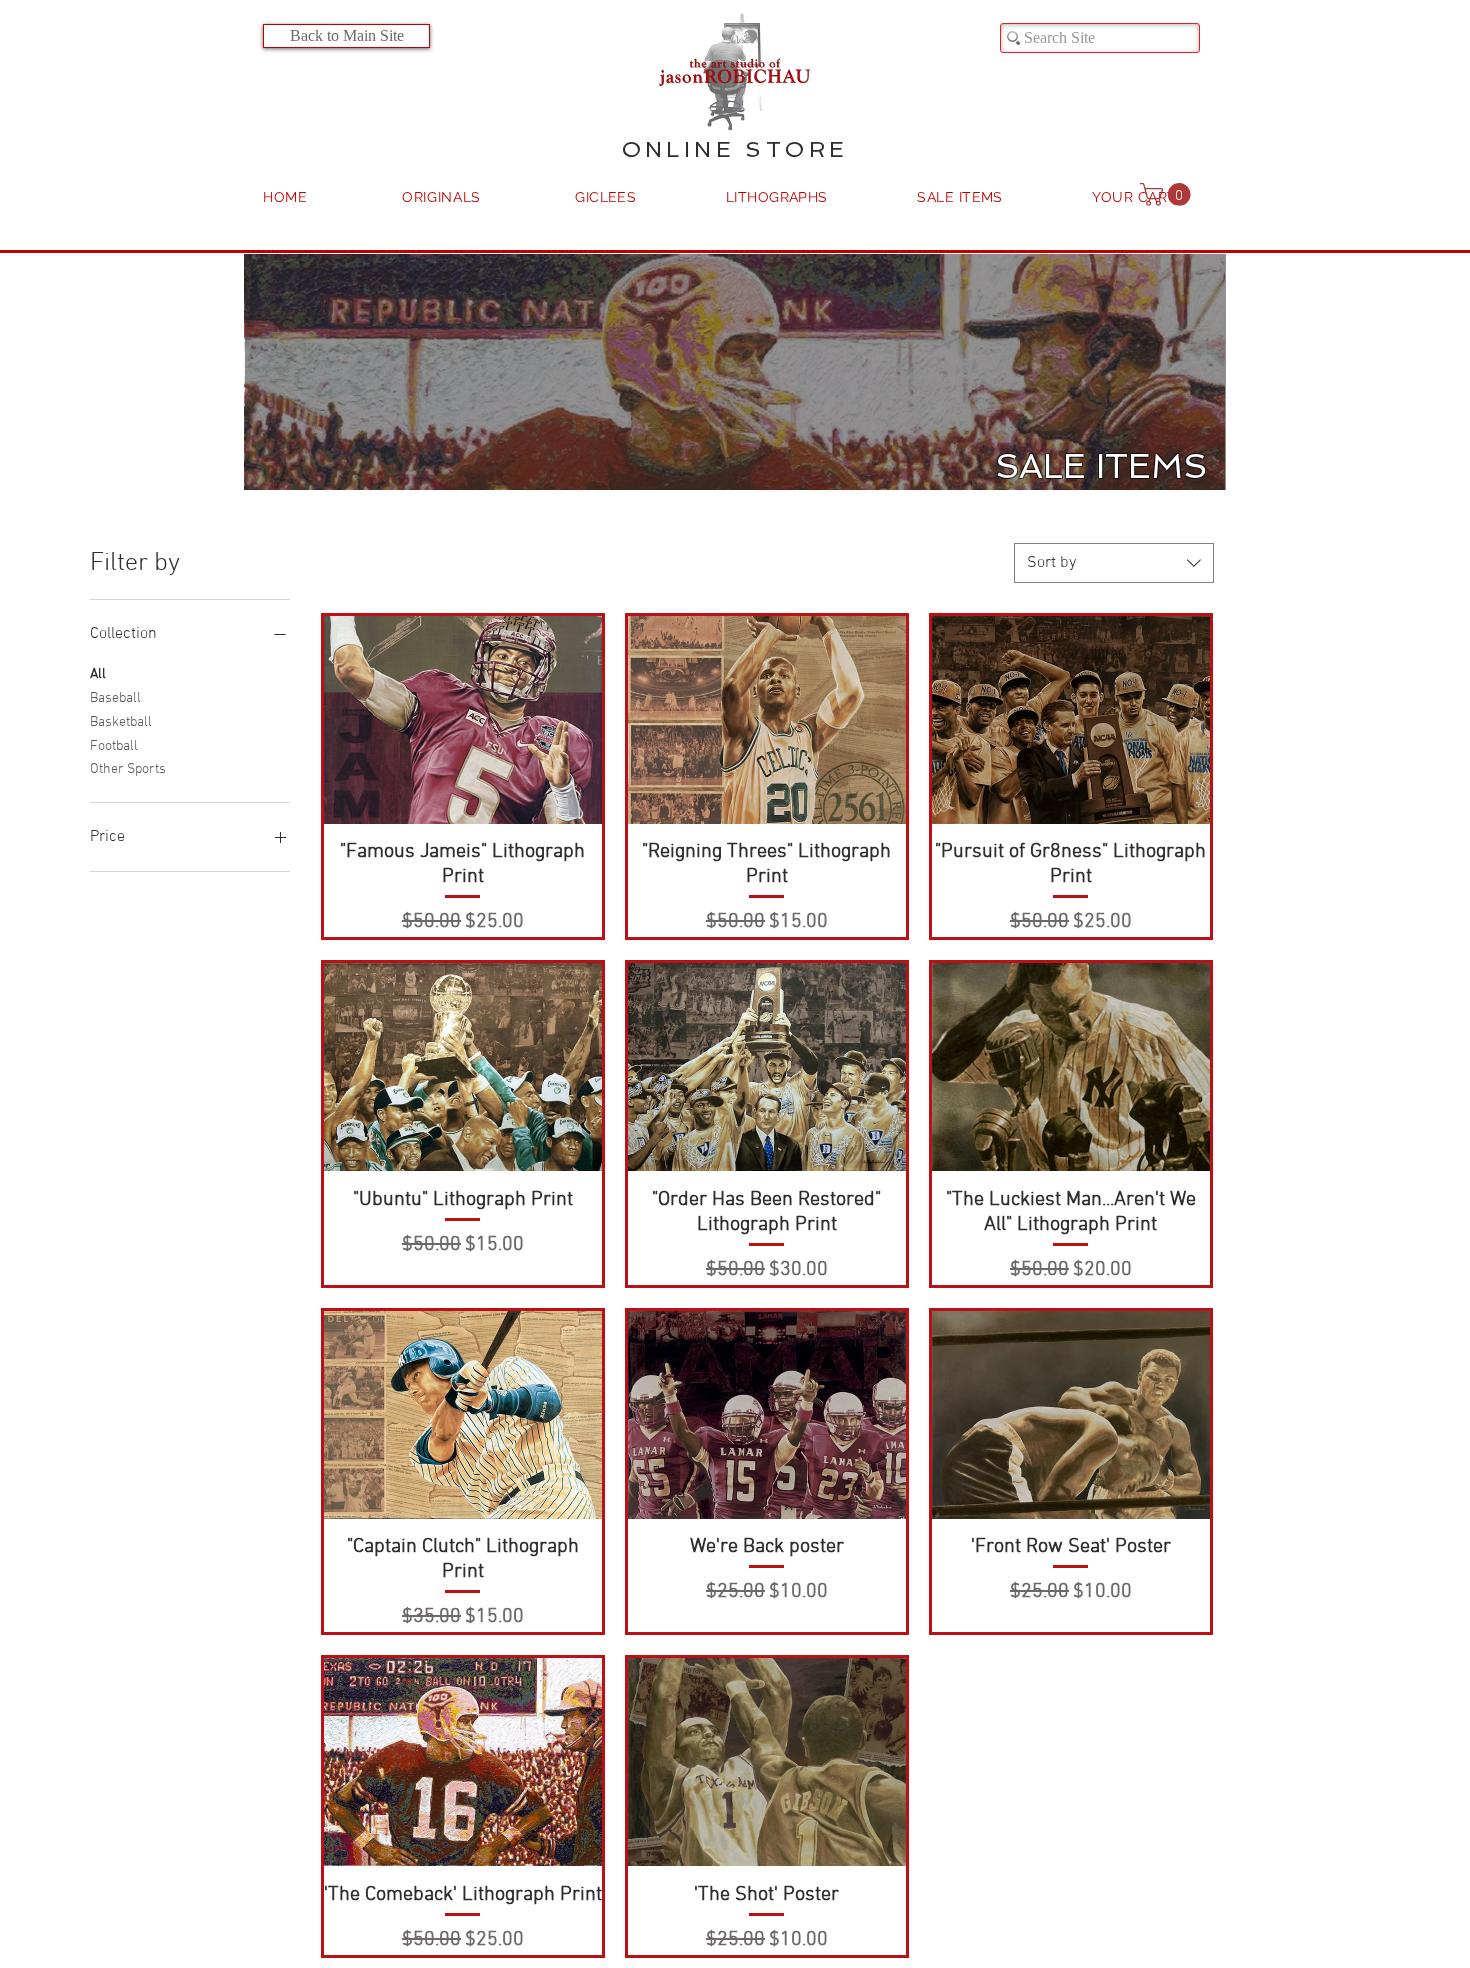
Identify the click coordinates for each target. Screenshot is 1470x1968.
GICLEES (605, 197)
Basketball (121, 722)
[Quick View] (463, 720)
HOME (285, 197)
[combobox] (1114, 563)
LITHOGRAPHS (777, 197)
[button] (1168, 194)
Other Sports (128, 769)
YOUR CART (1134, 197)
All (98, 674)
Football (114, 746)
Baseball (115, 698)
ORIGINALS (441, 197)
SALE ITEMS (960, 197)
